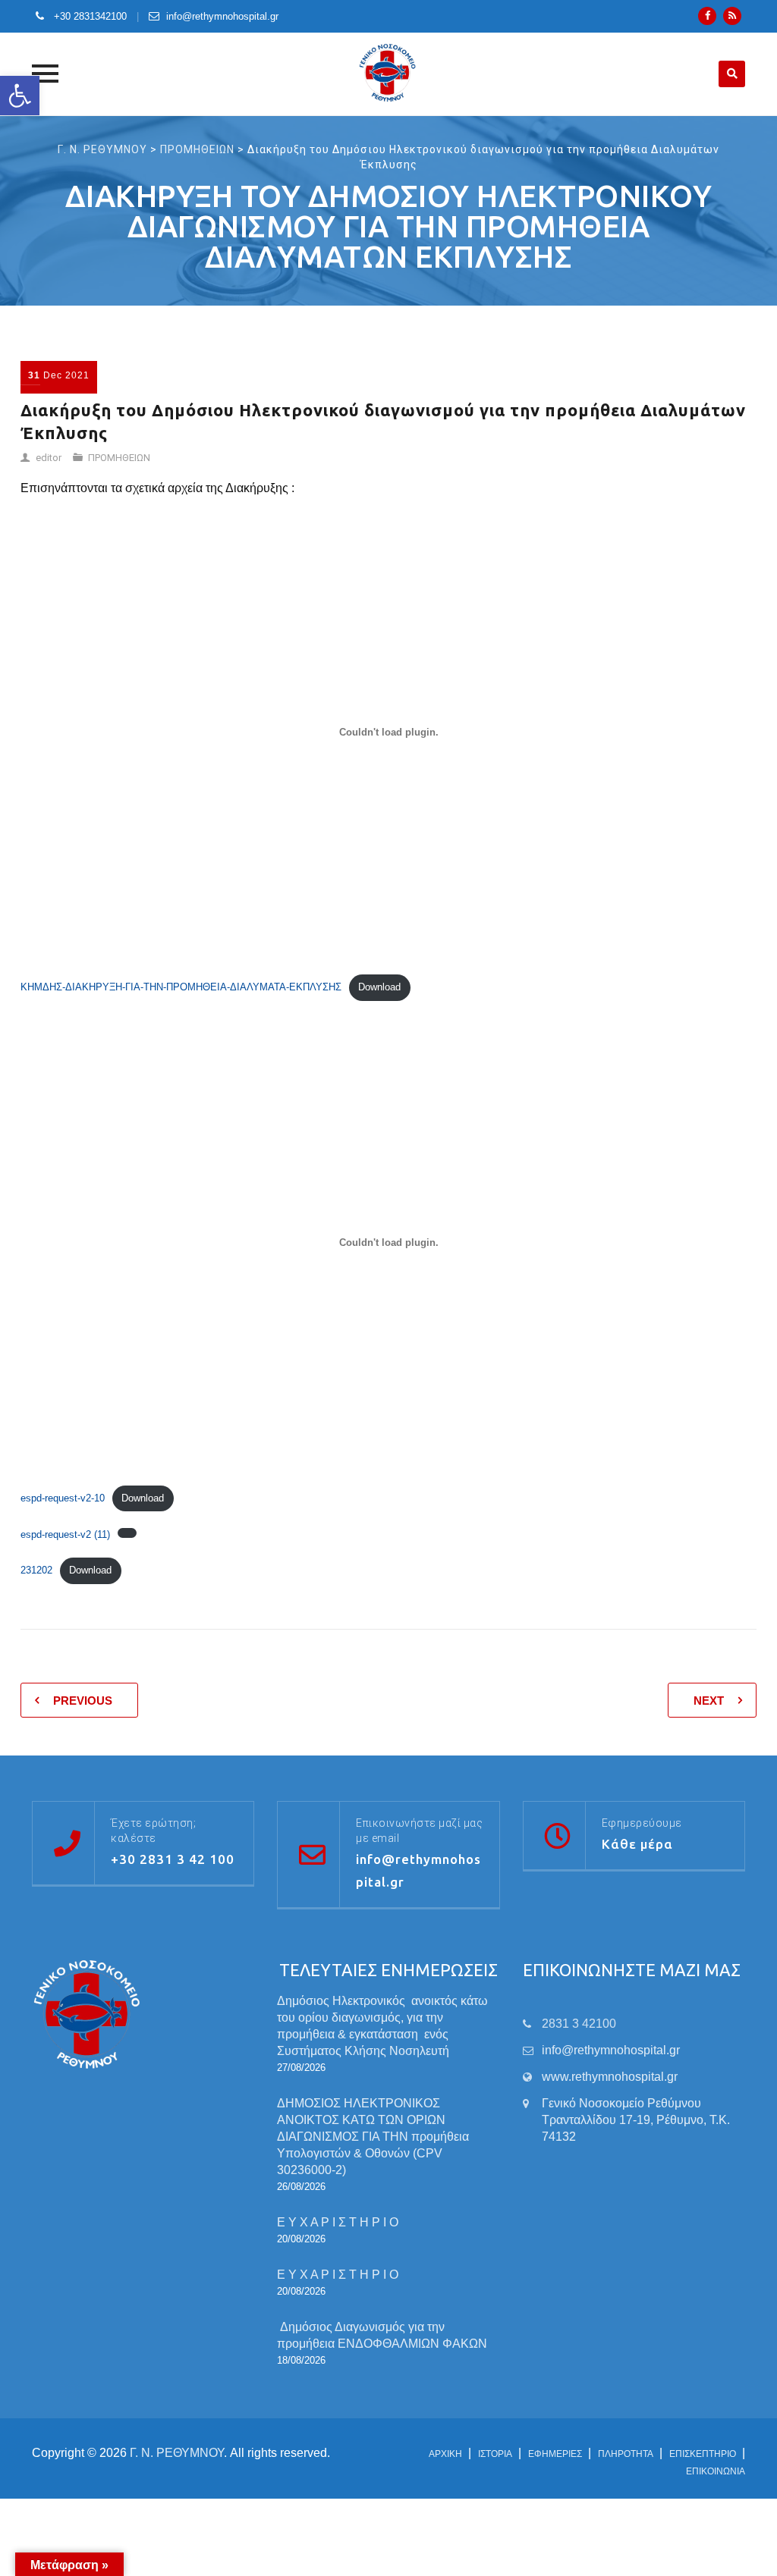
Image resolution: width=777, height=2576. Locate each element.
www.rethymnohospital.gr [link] (610, 2077)
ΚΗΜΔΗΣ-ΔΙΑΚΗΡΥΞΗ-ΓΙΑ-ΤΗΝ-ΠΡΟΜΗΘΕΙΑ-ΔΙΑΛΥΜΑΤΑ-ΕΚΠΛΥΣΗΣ (181, 987)
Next (709, 1701)
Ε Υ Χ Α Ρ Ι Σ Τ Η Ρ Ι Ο (338, 2222)
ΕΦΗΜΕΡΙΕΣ (555, 2454)
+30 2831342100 (89, 16)
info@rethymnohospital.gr (222, 16)
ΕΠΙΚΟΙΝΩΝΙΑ (716, 2471)
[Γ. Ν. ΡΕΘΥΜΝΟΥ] (389, 74)
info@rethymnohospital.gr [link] (611, 2050)
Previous (83, 1701)
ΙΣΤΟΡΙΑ (495, 2454)
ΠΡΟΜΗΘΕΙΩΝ (119, 458)
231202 (36, 1570)
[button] (20, 96)
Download (379, 987)
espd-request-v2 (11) (65, 1534)
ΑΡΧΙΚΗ (445, 2454)
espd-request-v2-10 (63, 1498)
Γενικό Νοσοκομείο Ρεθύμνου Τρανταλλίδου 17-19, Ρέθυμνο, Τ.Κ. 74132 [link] (636, 2120)
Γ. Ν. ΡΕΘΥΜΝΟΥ (177, 2453)
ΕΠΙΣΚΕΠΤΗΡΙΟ (703, 2454)
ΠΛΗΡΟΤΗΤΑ (626, 2454)
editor (49, 458)
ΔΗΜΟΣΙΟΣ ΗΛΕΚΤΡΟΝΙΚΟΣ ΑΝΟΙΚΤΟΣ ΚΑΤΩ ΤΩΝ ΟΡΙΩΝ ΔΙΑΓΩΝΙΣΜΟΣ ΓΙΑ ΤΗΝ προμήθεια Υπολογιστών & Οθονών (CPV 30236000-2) (373, 2137)
